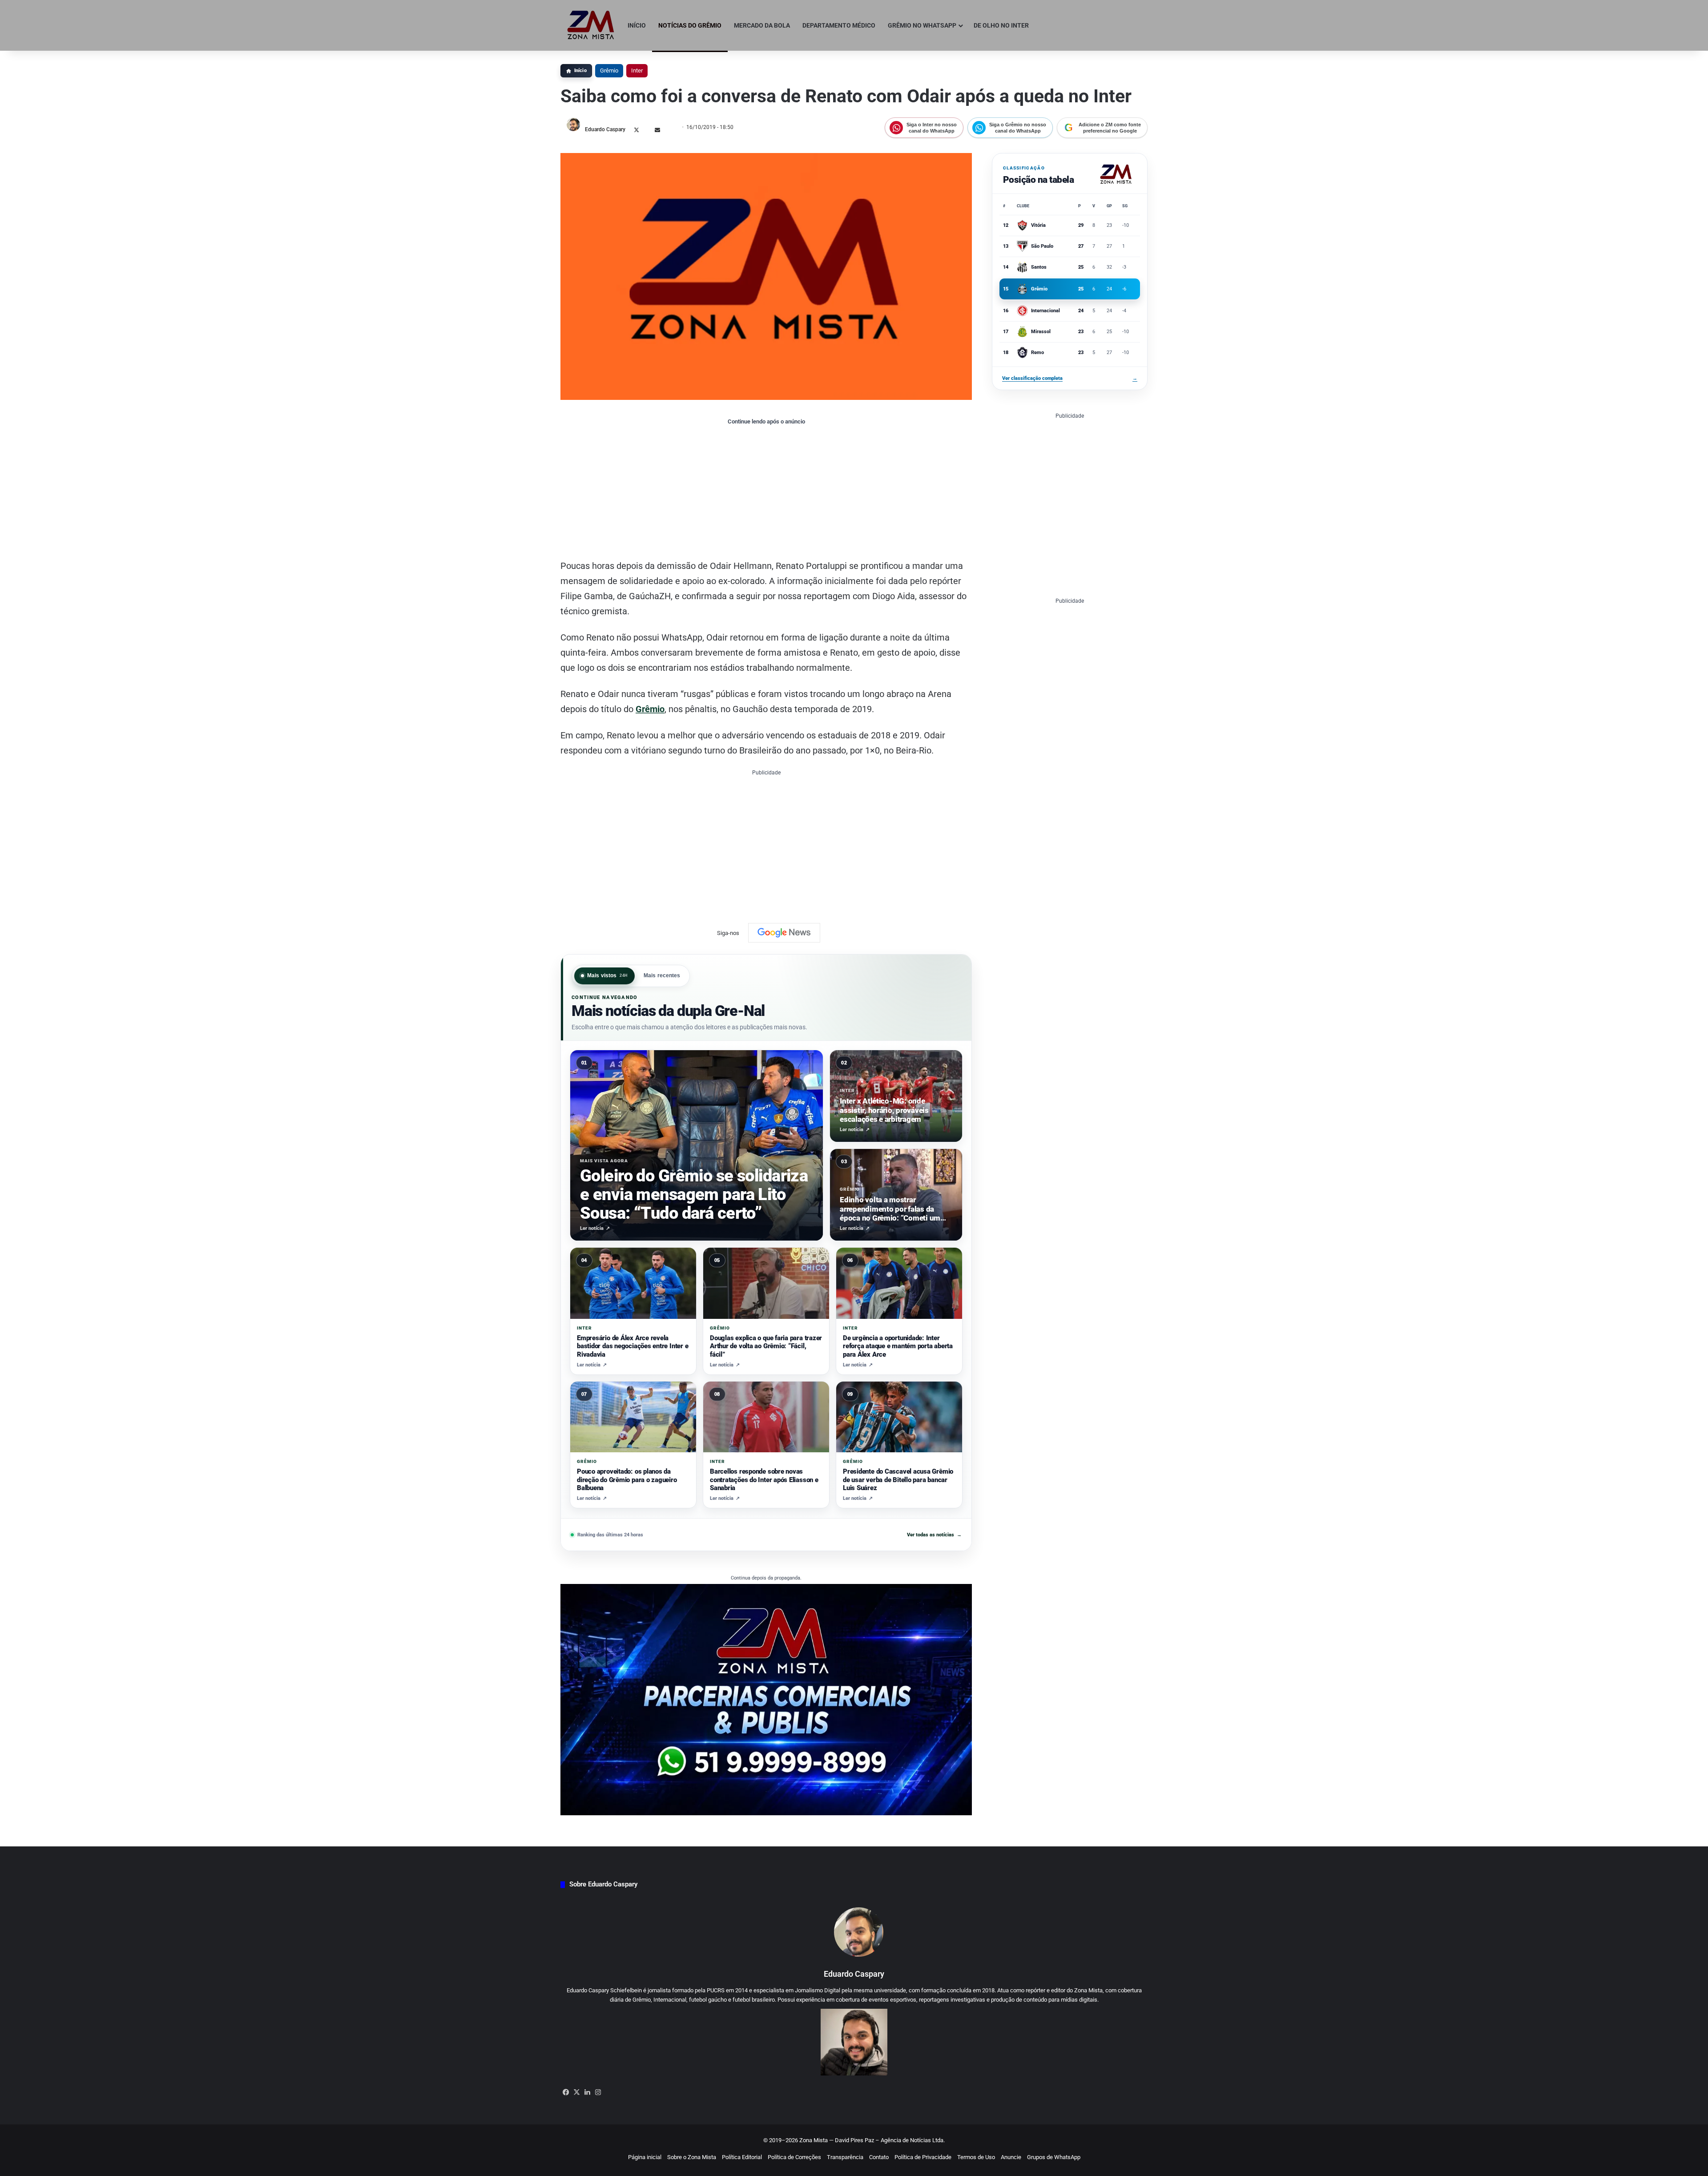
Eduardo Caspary (605, 129)
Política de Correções (794, 2157)
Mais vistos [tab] (608, 975)
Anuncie (1011, 2157)
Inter (637, 71)
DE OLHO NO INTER (1001, 25)
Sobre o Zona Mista (692, 2157)
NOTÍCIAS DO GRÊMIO (690, 25)
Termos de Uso (976, 2157)
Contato (879, 2157)
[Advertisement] (766, 492)
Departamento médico (839, 25)
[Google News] (784, 933)
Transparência (845, 2157)
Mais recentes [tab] (662, 975)
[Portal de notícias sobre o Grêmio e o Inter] (591, 25)
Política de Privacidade (923, 2157)
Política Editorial (742, 2157)
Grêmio (609, 71)
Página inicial (645, 2157)
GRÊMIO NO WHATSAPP (922, 25)
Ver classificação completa (1070, 378)
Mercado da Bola (762, 25)
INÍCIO (637, 25)
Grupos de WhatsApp (1054, 2157)
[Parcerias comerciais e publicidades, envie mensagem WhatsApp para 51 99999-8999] (766, 1699)
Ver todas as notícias (934, 1535)
